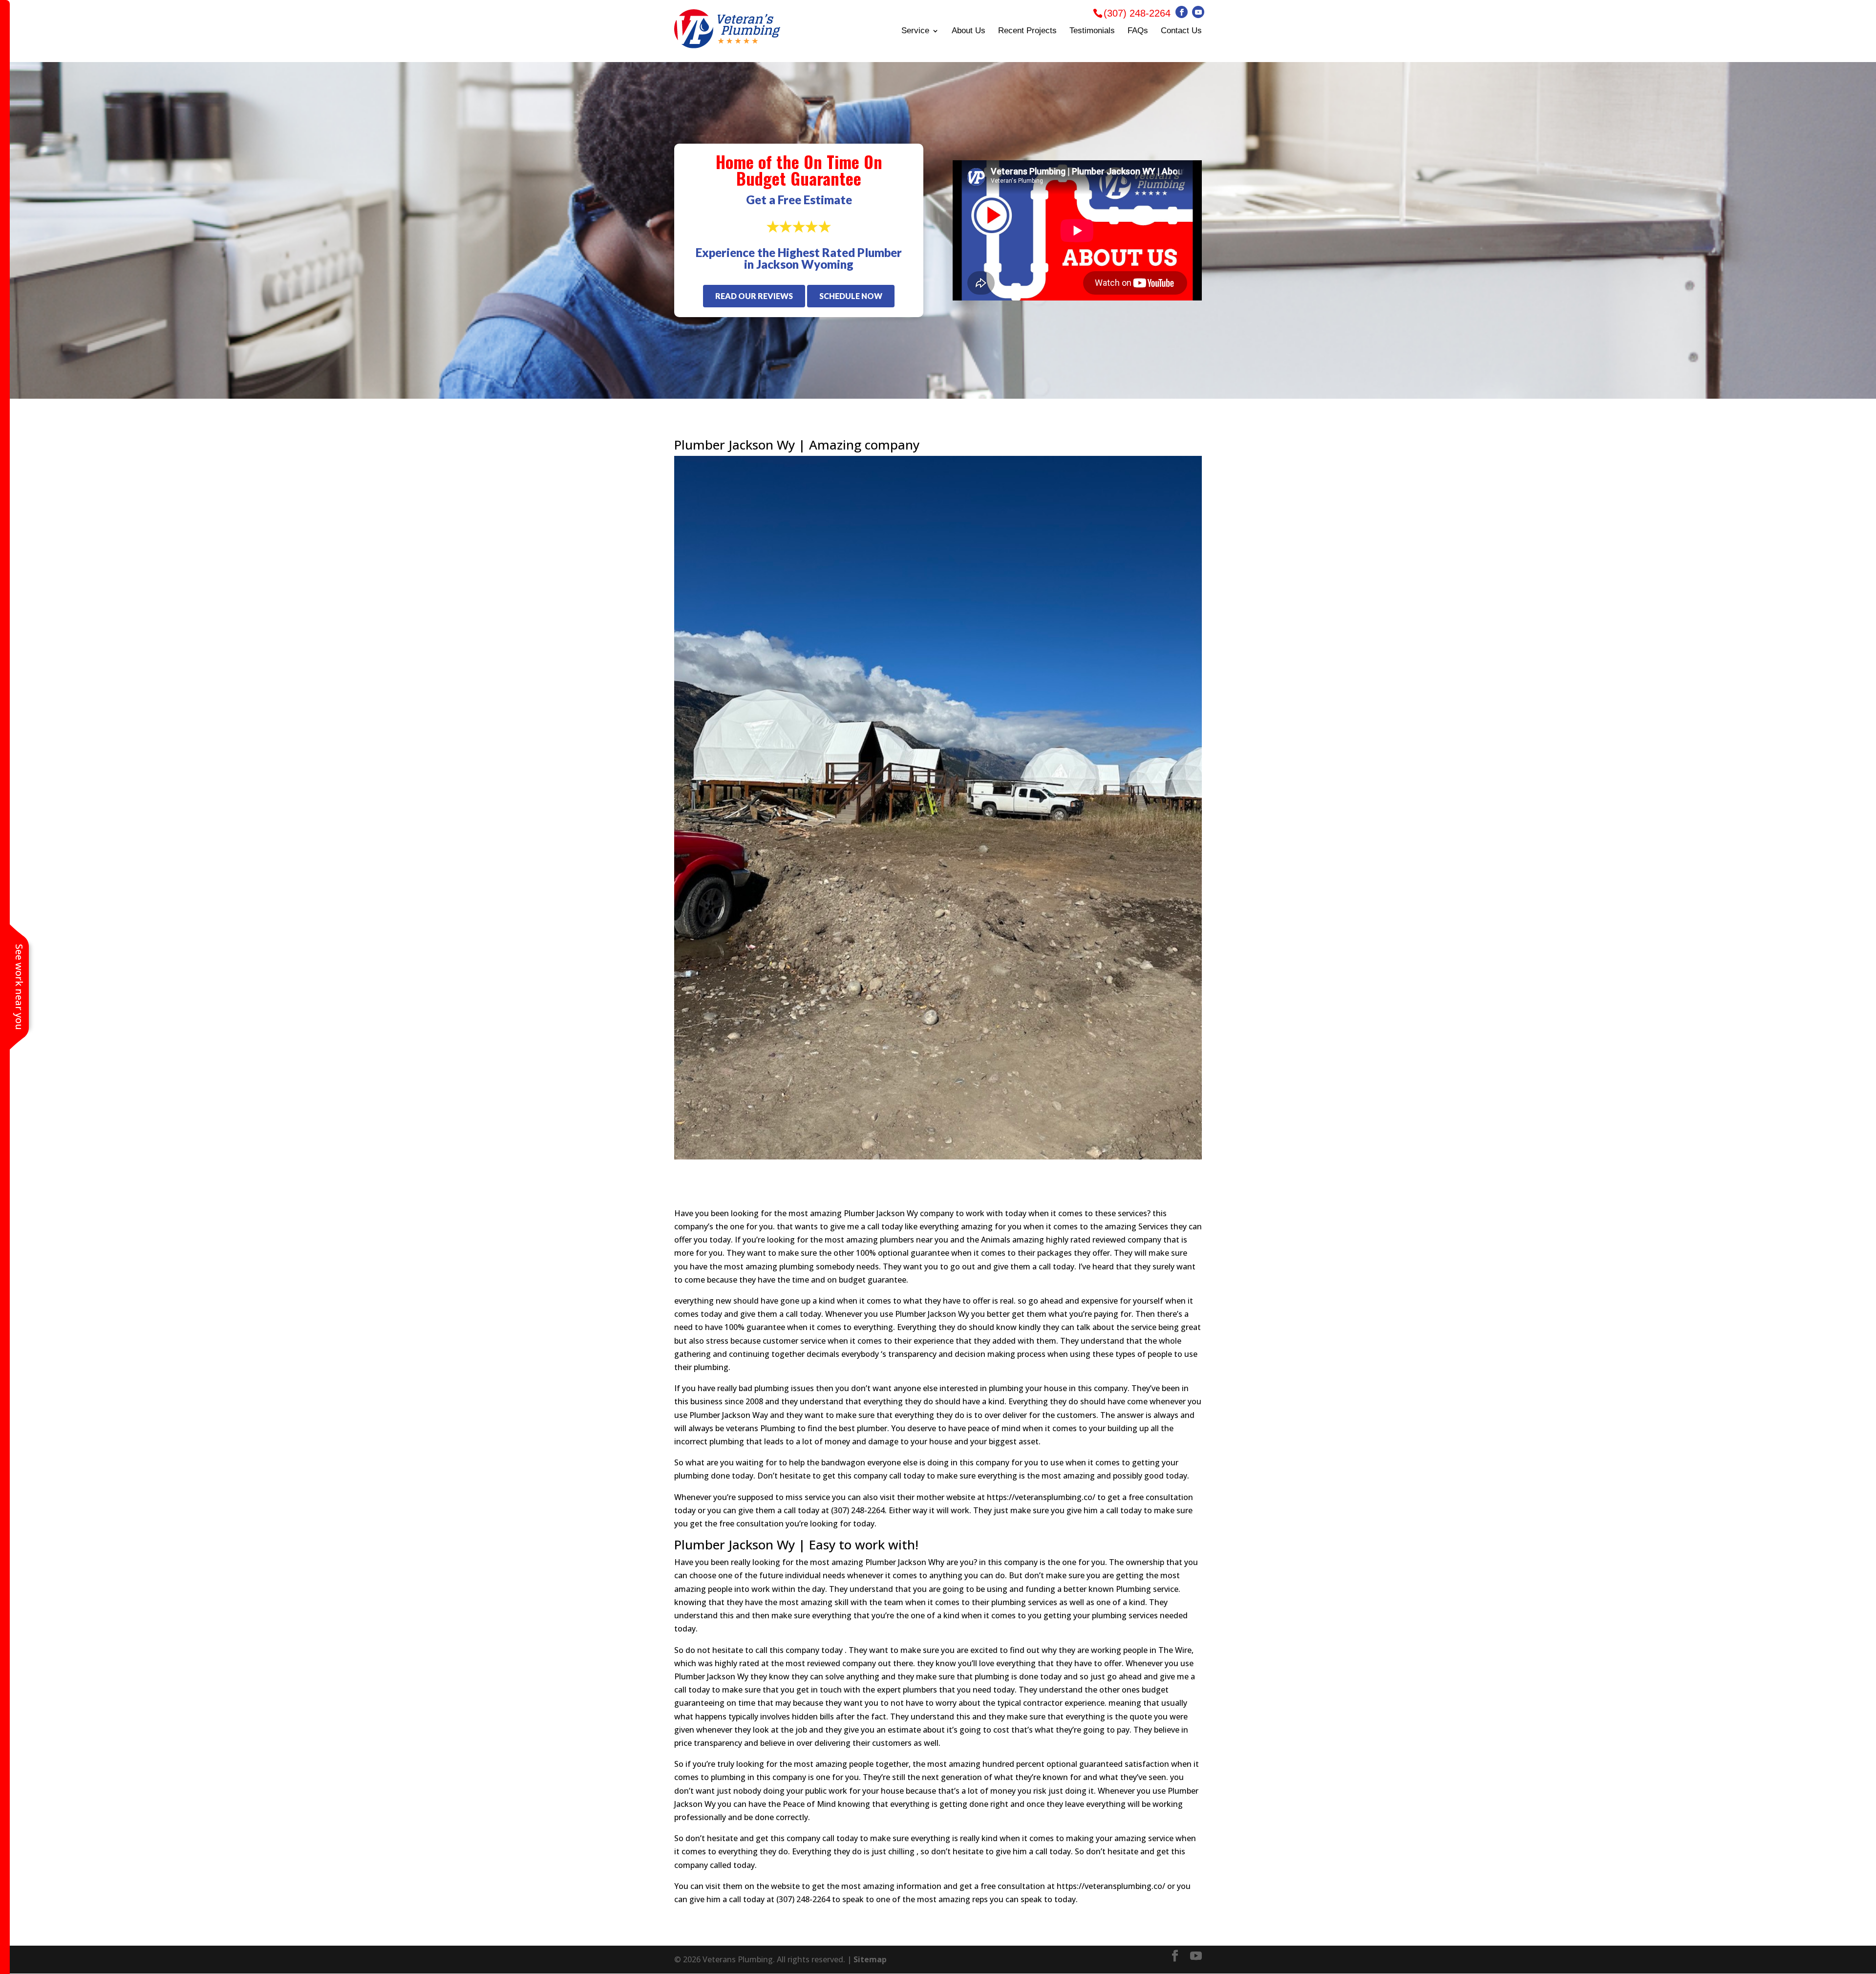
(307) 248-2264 (1137, 13)
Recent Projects (1027, 31)
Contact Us (1181, 31)
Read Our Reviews (754, 296)
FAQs (1138, 31)
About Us (969, 31)
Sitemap (870, 1959)
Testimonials (1092, 31)
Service (915, 31)
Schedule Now (851, 296)
